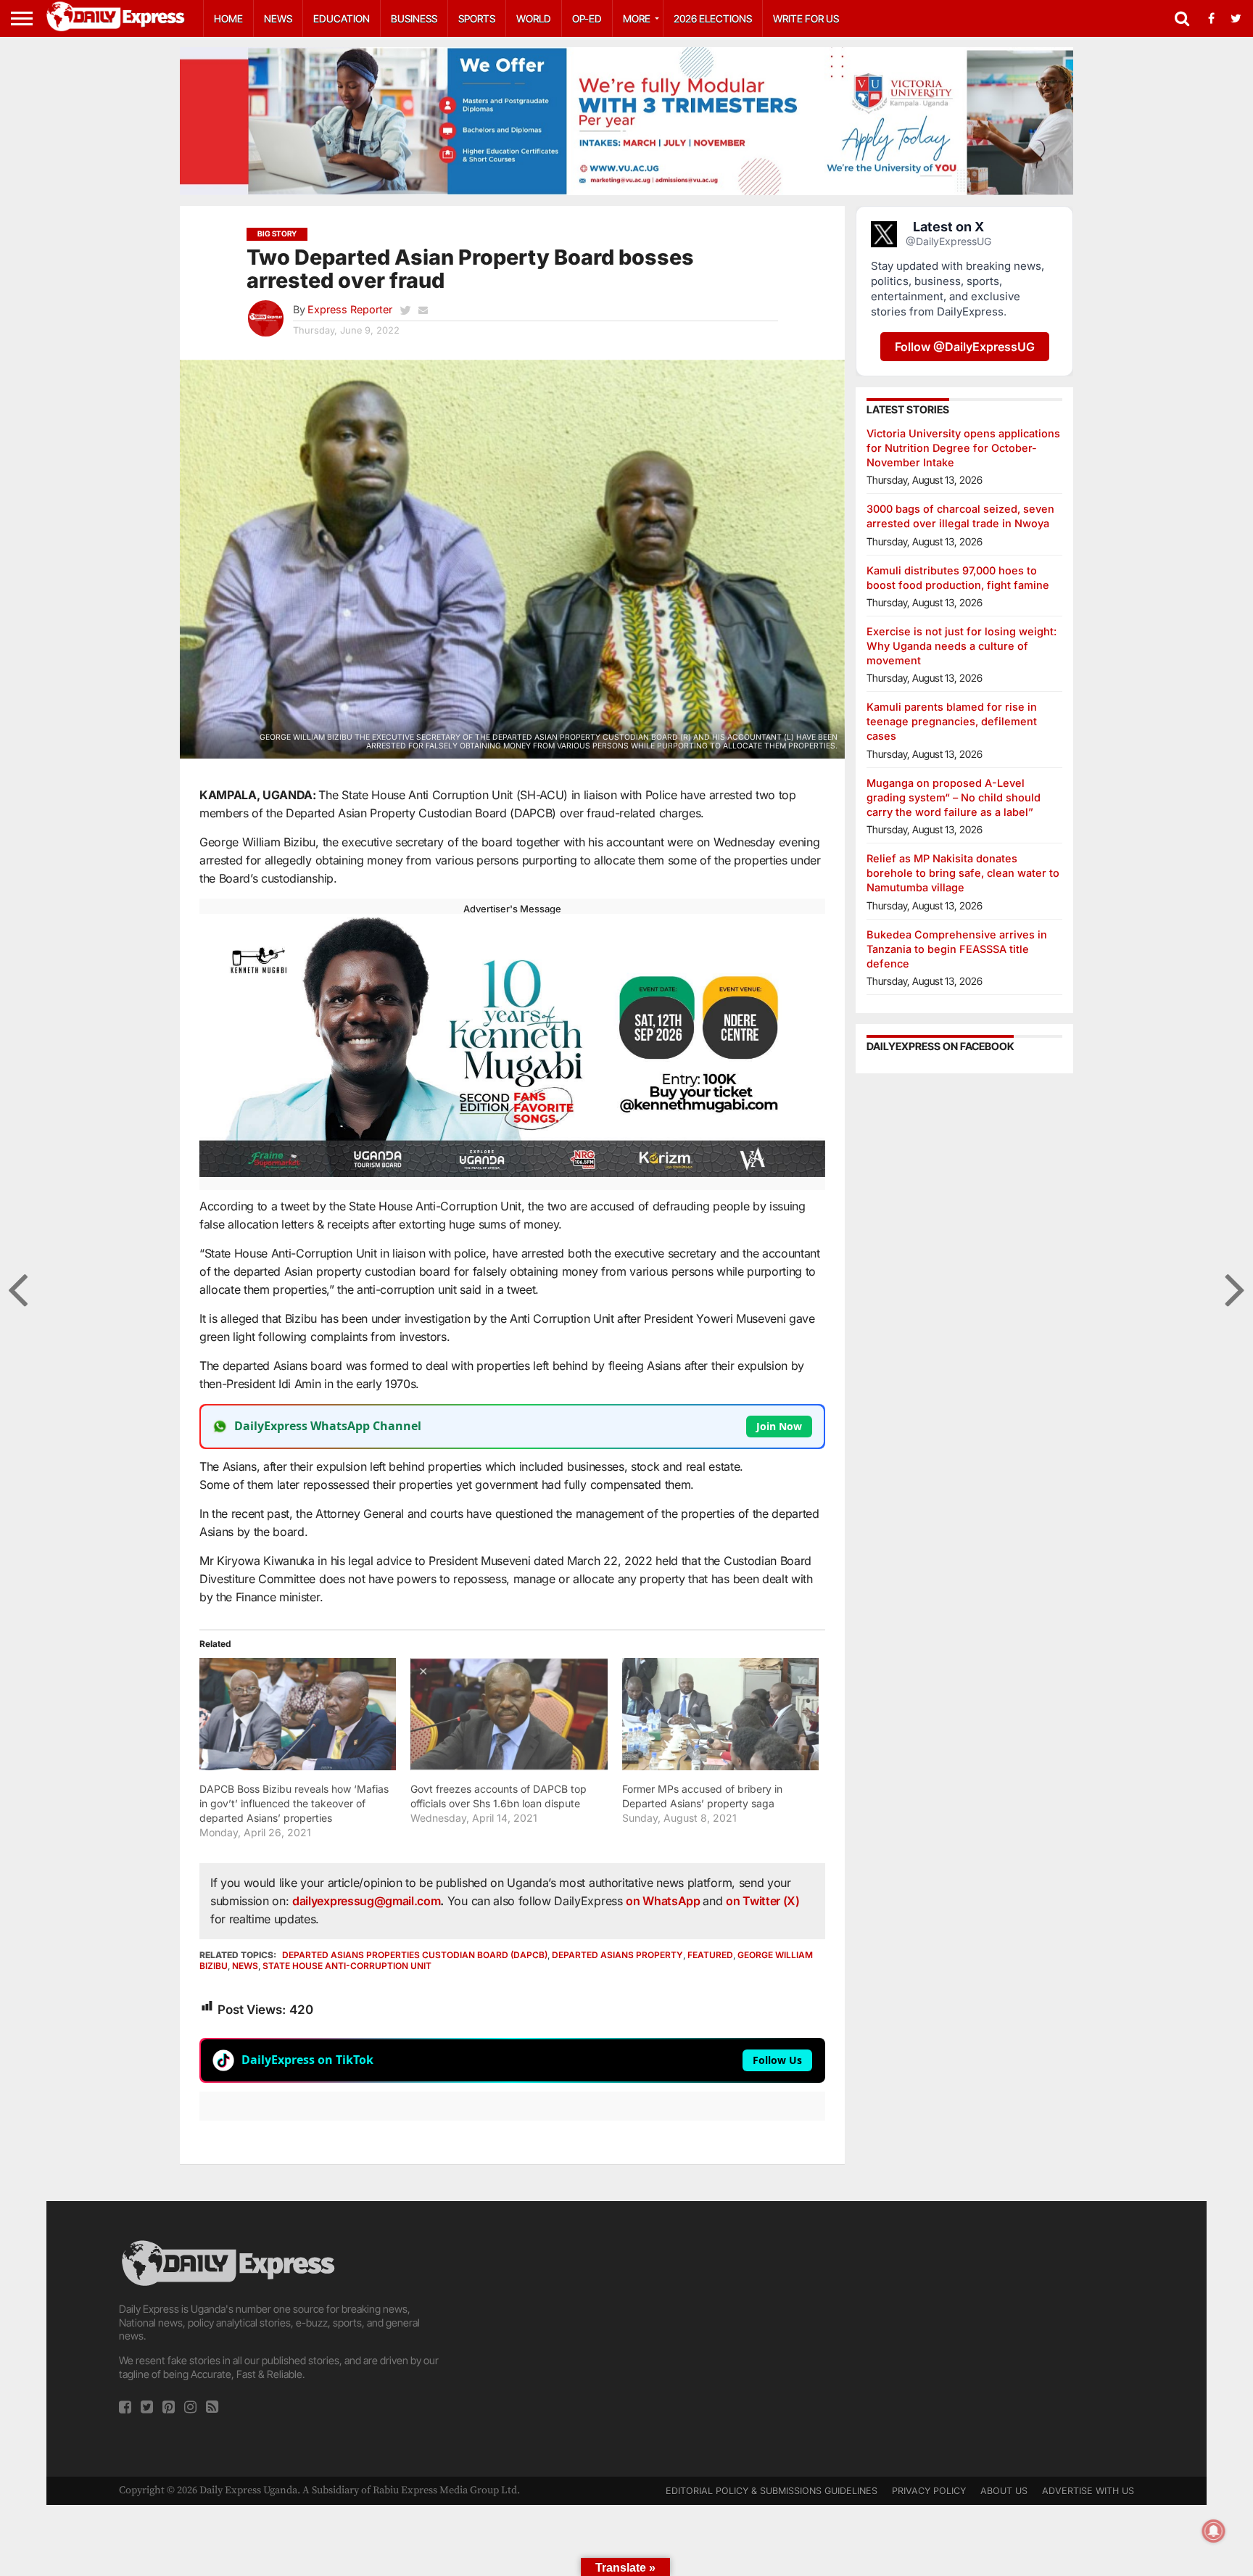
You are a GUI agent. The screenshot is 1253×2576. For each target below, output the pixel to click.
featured (710, 1955)
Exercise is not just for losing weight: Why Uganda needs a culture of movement (962, 646)
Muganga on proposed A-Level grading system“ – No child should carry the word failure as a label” (954, 797)
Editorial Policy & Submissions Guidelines (772, 2491)
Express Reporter (350, 309)
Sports (477, 18)
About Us (1004, 2491)
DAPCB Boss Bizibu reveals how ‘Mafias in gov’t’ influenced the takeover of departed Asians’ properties (294, 1803)
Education (342, 18)
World (534, 18)
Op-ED (587, 18)
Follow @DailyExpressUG (965, 347)
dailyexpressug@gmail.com (366, 1901)
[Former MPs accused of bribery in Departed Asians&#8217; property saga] (720, 1714)
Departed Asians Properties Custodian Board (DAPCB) (415, 1955)
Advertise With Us (1088, 2491)
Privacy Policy (929, 2491)
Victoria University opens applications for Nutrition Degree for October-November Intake (963, 448)
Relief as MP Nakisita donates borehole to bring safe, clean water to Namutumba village (963, 873)
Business (414, 18)
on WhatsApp (664, 1901)
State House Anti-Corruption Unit (347, 1966)
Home (228, 18)
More (637, 18)
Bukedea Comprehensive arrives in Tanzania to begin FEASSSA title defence (957, 949)
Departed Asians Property (617, 1955)
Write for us (806, 18)
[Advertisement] (626, 2339)
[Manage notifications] (1214, 2531)
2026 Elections (713, 18)
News (278, 18)
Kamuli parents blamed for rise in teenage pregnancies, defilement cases (952, 721)
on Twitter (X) (763, 1901)
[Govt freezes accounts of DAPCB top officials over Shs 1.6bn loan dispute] (509, 1714)
